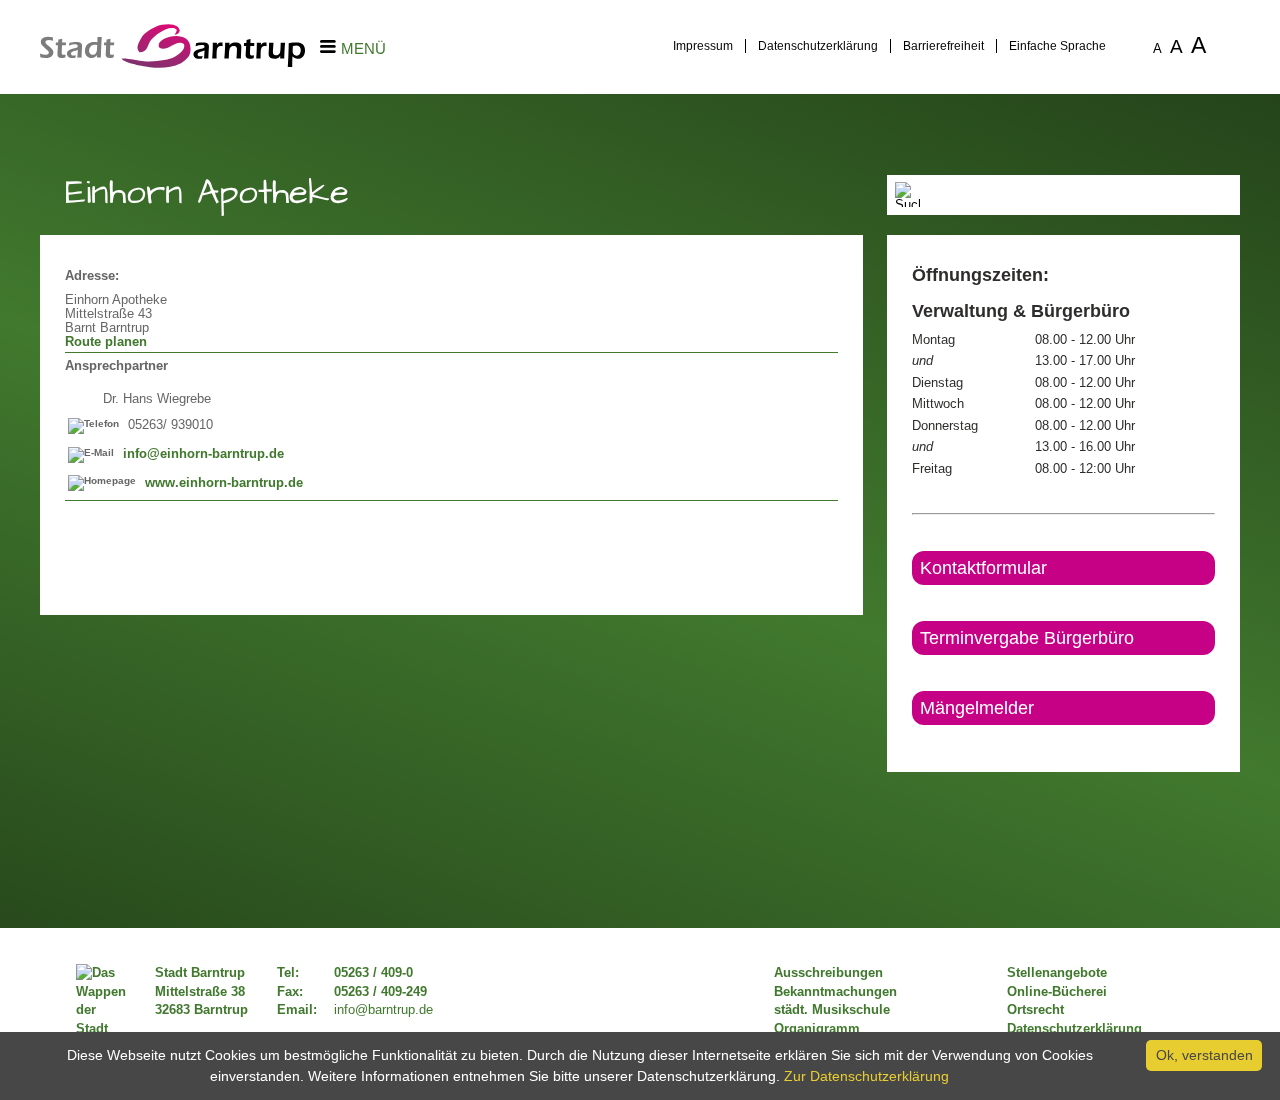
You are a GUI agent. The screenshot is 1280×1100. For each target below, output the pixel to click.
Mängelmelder (977, 708)
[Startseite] (172, 63)
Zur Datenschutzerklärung (866, 1076)
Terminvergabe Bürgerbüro (1027, 638)
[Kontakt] (913, 742)
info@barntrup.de (383, 1010)
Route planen (106, 342)
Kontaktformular (983, 568)
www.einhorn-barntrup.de (224, 483)
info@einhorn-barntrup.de (203, 454)
